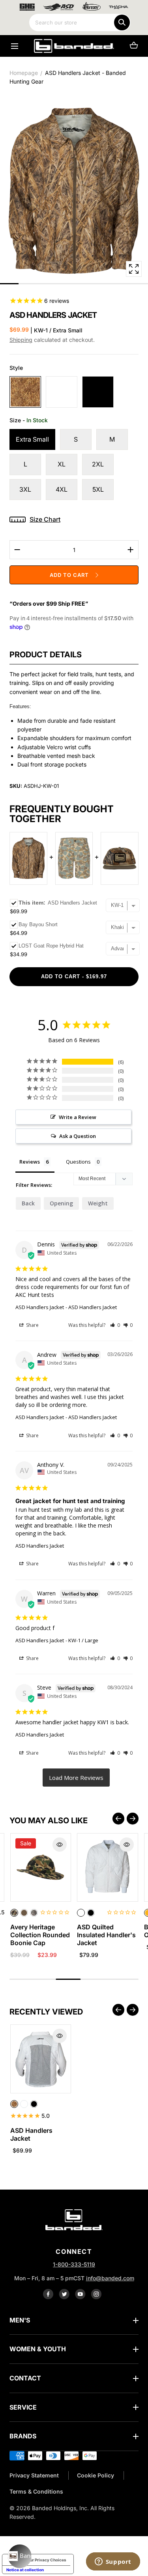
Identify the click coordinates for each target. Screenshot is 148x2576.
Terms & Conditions (36, 2491)
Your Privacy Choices (46, 2560)
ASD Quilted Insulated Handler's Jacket (106, 1935)
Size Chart (45, 519)
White (62, 392)
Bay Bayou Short (38, 924)
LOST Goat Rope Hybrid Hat (51, 946)
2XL (98, 464)
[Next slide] (133, 1819)
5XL (98, 489)
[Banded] (74, 46)
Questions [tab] (78, 1162)
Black (98, 392)
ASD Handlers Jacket (40, 1307)
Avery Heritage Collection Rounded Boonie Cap (40, 1935)
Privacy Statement (34, 2475)
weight (98, 1203)
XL (62, 464)
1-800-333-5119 (74, 2264)
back (28, 1203)
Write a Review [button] (78, 1117)
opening (61, 1203)
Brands (23, 2436)
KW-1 (25, 392)
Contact (25, 2378)
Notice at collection (25, 2570)
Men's (20, 2320)
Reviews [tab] (30, 1162)
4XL (62, 489)
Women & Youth (38, 2349)
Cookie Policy (96, 2475)
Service (23, 2407)
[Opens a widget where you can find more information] (113, 2562)
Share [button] (32, 1325)
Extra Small (32, 439)
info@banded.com (110, 2278)
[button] (14, 46)
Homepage (24, 73)
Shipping (21, 340)
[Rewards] (20, 2556)
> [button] (76, 1778)
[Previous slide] (118, 1819)
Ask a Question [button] (78, 1136)
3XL (25, 489)
